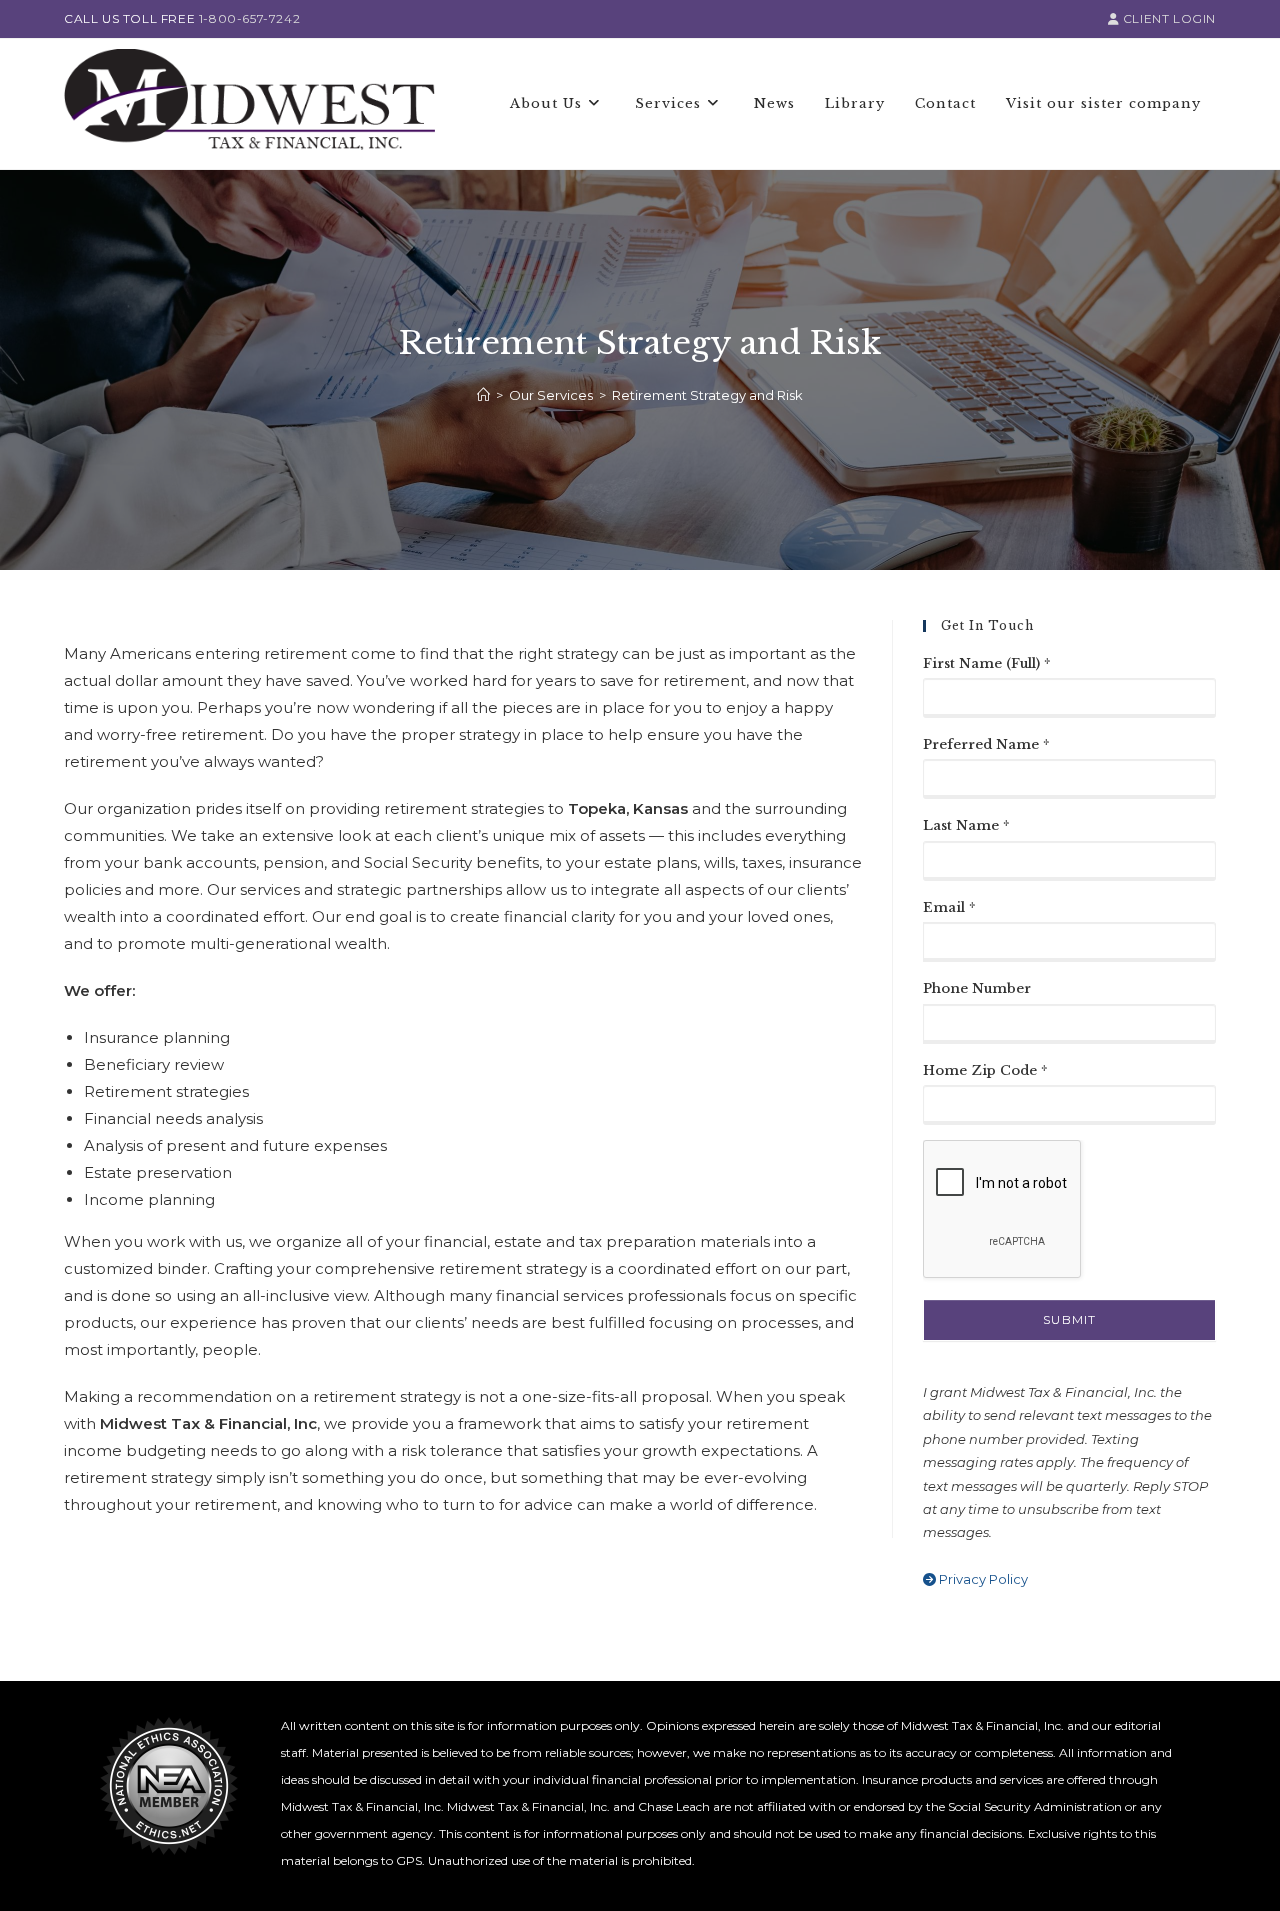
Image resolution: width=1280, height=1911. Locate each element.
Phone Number (977, 988)
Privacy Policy (982, 1579)
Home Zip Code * (985, 1070)
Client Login (1167, 18)
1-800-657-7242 (249, 18)
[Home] (483, 395)
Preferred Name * (986, 744)
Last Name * (966, 825)
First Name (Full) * (987, 663)
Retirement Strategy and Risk (707, 395)
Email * (949, 907)
